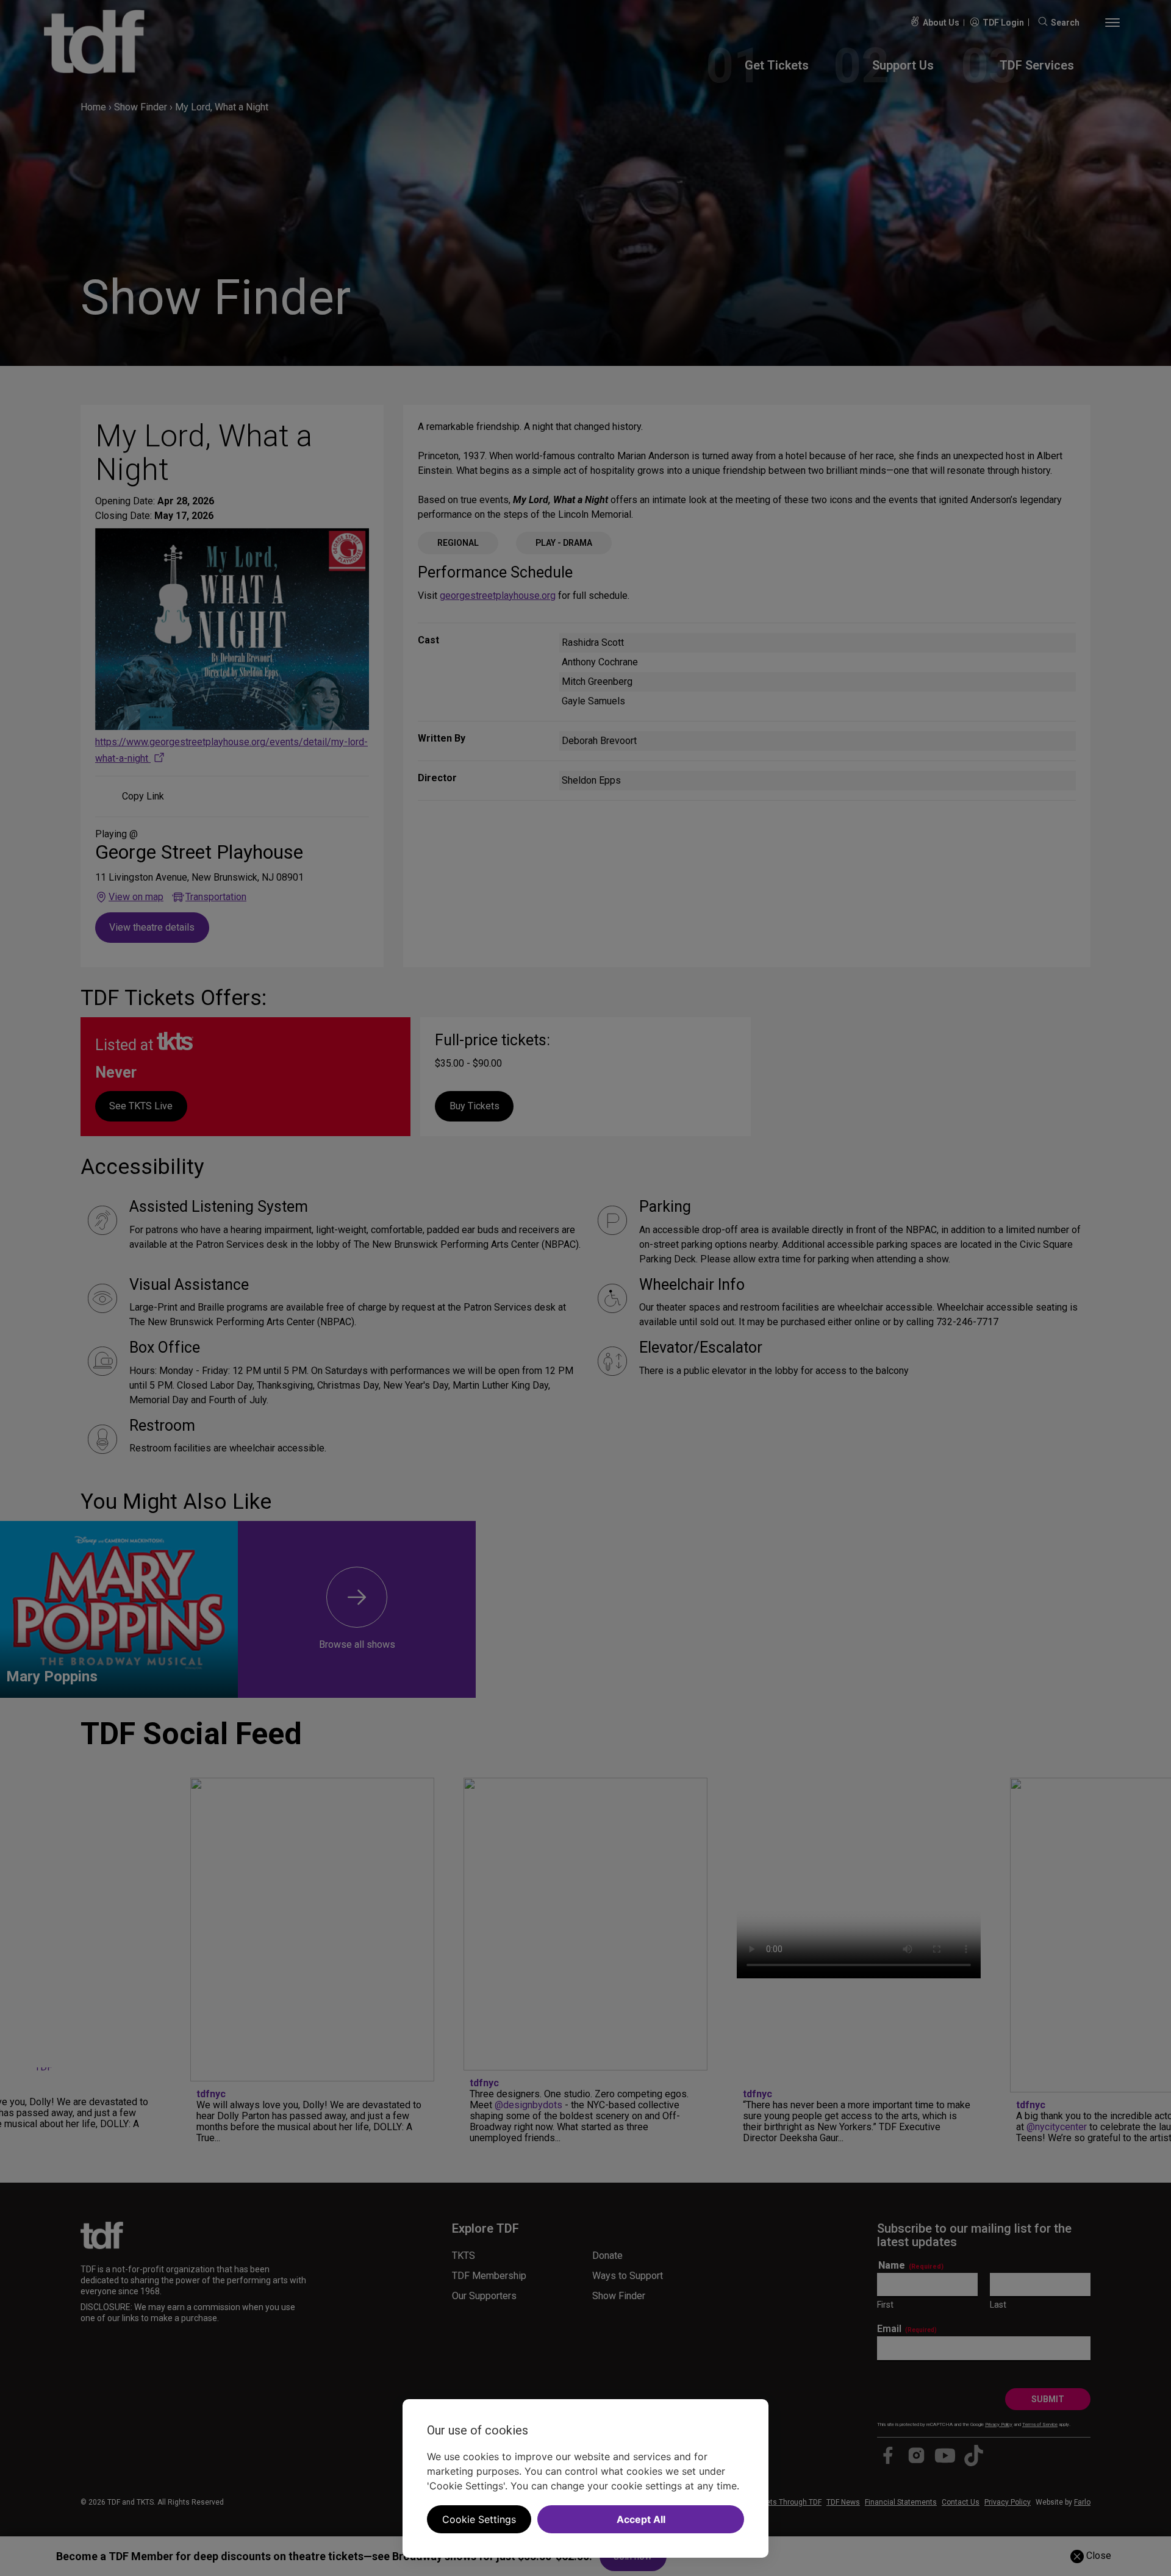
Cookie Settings (479, 2519)
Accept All (641, 2519)
